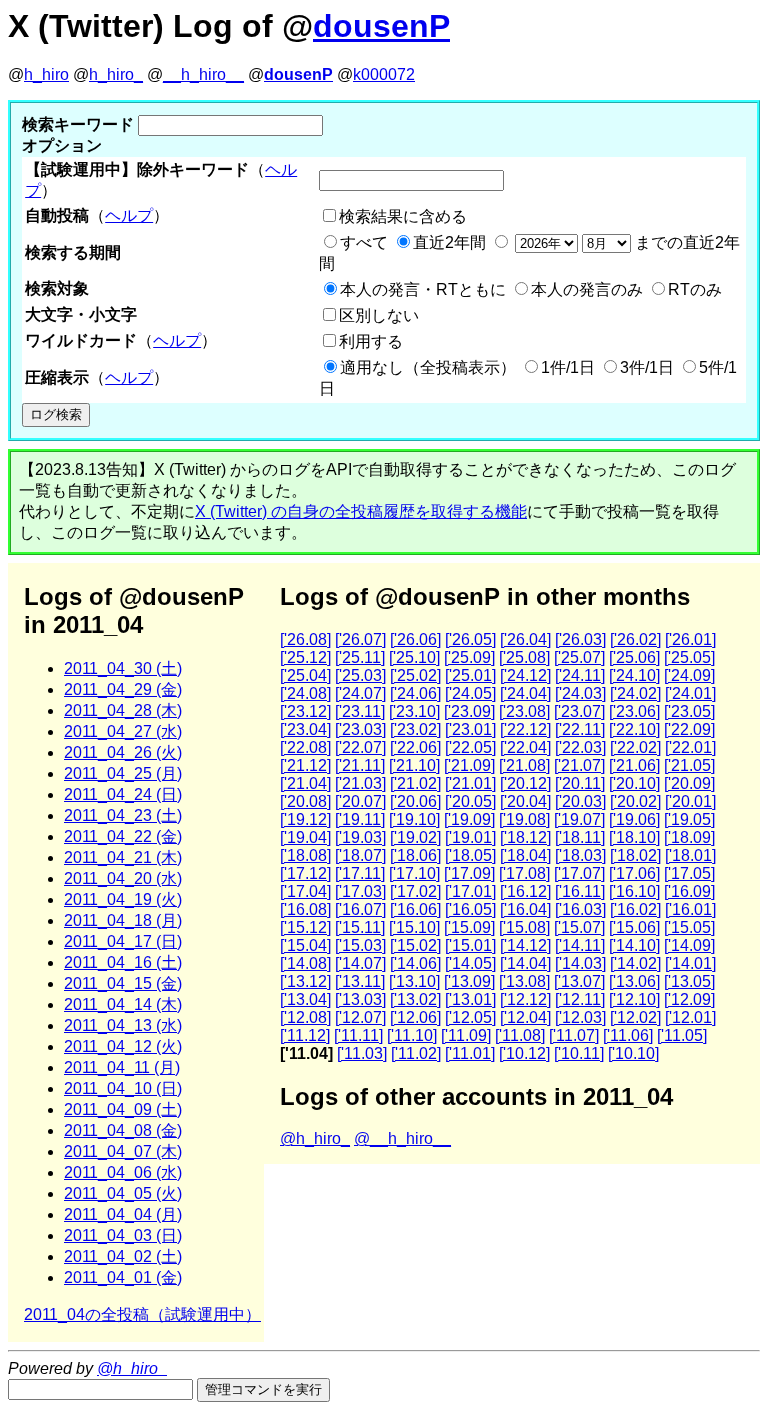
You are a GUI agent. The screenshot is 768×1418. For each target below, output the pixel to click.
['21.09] (469, 765)
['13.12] (305, 981)
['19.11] (360, 819)
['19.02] (415, 837)
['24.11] (580, 675)
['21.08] (524, 765)
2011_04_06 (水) (123, 1172)
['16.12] (525, 891)
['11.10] (412, 1035)
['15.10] (414, 927)
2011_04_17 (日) (123, 941)
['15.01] (470, 945)
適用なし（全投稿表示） (428, 367)
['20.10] (634, 783)
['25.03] (360, 675)
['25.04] (305, 675)
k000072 (384, 74)
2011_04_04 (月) (123, 1214)
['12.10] (634, 999)
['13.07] (579, 981)
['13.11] (360, 981)
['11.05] (682, 1035)
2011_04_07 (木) (123, 1151)
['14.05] (470, 963)
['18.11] (580, 837)
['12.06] (415, 1017)
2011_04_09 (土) (123, 1109)
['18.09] (689, 837)
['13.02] (415, 999)
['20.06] (415, 801)
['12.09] (689, 999)
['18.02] (635, 855)
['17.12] (305, 873)
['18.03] (580, 855)
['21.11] (360, 765)
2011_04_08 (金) (123, 1130)
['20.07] (360, 801)
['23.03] (360, 729)
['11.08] (520, 1035)
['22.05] (470, 747)
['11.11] (358, 1035)
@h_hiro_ (315, 1138)
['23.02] (415, 729)
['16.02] (635, 909)
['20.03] (580, 801)
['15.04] (305, 945)
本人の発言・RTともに (423, 289)
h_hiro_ (116, 74)
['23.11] (360, 711)
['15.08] (524, 927)
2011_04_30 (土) (123, 668)
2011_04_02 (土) (123, 1256)
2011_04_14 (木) (123, 1004)
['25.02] (415, 675)
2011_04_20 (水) (123, 878)
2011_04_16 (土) (123, 962)
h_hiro (46, 74)
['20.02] (635, 801)
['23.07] (579, 711)
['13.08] (524, 981)
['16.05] (470, 909)
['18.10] (634, 837)
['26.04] (525, 639)
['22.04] (525, 747)
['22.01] (690, 747)
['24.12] (525, 675)
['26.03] (580, 639)
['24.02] (635, 693)
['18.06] (415, 855)
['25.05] (689, 657)
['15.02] (415, 945)
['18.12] (525, 837)
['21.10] (414, 765)
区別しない (379, 315)
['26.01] (690, 639)
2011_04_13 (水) (123, 1025)
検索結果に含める (403, 216)
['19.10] (414, 819)
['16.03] (580, 909)
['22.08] (305, 747)
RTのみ (695, 289)
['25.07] (579, 657)
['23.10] (414, 711)
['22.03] (580, 747)
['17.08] (524, 873)
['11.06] (628, 1035)
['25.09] (469, 657)
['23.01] (470, 729)
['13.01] (470, 999)
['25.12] (305, 657)
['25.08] (524, 657)
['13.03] (360, 999)
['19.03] (360, 837)
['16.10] (634, 891)
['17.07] (579, 873)
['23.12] (305, 711)
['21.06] (634, 765)
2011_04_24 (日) (123, 794)
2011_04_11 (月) (122, 1067)
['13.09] (469, 981)
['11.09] (466, 1035)
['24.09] (689, 675)
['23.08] (524, 711)
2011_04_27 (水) (123, 731)
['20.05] (470, 801)
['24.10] (634, 675)
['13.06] (634, 981)
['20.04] (525, 801)
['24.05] (470, 693)
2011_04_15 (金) (123, 983)
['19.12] (305, 819)
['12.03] (580, 1017)
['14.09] (689, 945)
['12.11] (580, 999)
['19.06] (634, 819)
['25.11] (360, 657)
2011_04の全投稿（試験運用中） (142, 1314)
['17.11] (360, 873)
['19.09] (469, 819)
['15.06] (634, 927)
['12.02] (635, 1017)
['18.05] (470, 855)
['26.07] (360, 639)
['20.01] (690, 801)
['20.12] (525, 783)
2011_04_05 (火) (123, 1193)
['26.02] (635, 639)
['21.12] (305, 765)
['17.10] (414, 873)
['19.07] (579, 819)
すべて (364, 242)
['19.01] (470, 837)
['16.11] (580, 891)
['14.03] (580, 963)
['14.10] (634, 945)
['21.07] (579, 765)
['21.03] (360, 783)
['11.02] (416, 1053)
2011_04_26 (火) (123, 752)
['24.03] (580, 693)
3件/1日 (647, 367)
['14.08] (305, 963)
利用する (371, 341)
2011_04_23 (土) (123, 815)
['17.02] (415, 891)
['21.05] (689, 765)
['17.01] (470, 891)
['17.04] (305, 891)
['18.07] (360, 855)
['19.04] (305, 837)
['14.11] (580, 945)
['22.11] (580, 729)
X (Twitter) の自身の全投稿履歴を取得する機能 (361, 511)
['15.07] (579, 927)
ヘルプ (129, 215)
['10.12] (524, 1053)
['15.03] (360, 945)
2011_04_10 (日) (123, 1088)
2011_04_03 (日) (123, 1235)
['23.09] (469, 711)
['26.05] (470, 639)
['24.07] (360, 693)
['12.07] (360, 1017)
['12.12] (525, 999)
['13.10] (414, 981)
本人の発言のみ (587, 289)
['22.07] (360, 747)
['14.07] (360, 963)
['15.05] (689, 927)
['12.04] (525, 1017)
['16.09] (689, 891)
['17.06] (634, 873)
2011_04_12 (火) (123, 1046)
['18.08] (305, 855)
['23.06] (634, 711)
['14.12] (525, 945)
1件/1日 (568, 367)
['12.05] (470, 1017)
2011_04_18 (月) (123, 920)
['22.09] (689, 729)
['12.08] (305, 1017)
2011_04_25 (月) (123, 773)
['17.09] (469, 873)
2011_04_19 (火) (123, 899)
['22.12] (525, 729)
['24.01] (690, 693)
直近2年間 (449, 242)
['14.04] (525, 963)
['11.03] (362, 1053)
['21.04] (305, 783)
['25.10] (414, 657)
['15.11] (360, 927)
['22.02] (635, 747)
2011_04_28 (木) (123, 710)
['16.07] (360, 909)
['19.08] (524, 819)
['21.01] (470, 783)
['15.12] (305, 927)
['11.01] (470, 1053)
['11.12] (305, 1035)
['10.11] (579, 1053)
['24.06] (415, 693)
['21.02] (415, 783)
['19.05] (689, 819)
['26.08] (305, 639)
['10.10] (633, 1053)
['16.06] (415, 909)
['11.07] (574, 1035)
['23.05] (689, 711)
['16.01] (690, 909)
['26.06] (415, 639)
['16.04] (525, 909)
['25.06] (634, 657)
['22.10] (634, 729)
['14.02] (635, 963)
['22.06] (415, 747)
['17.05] (689, 873)
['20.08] (305, 801)
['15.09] (469, 927)
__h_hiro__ (203, 74)
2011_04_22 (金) (123, 836)
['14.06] (415, 963)
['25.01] (470, 675)
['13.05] (689, 981)
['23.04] (305, 729)
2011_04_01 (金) (123, 1277)
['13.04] (305, 999)
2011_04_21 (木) (123, 857)
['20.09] (689, 783)
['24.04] (525, 693)
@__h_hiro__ (402, 1138)
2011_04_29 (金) (123, 689)
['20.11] (580, 783)
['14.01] (690, 963)
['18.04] (525, 855)
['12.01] (690, 1017)
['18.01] (690, 855)
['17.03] (360, 891)
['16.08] (305, 909)
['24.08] (305, 693)
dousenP (381, 26)
